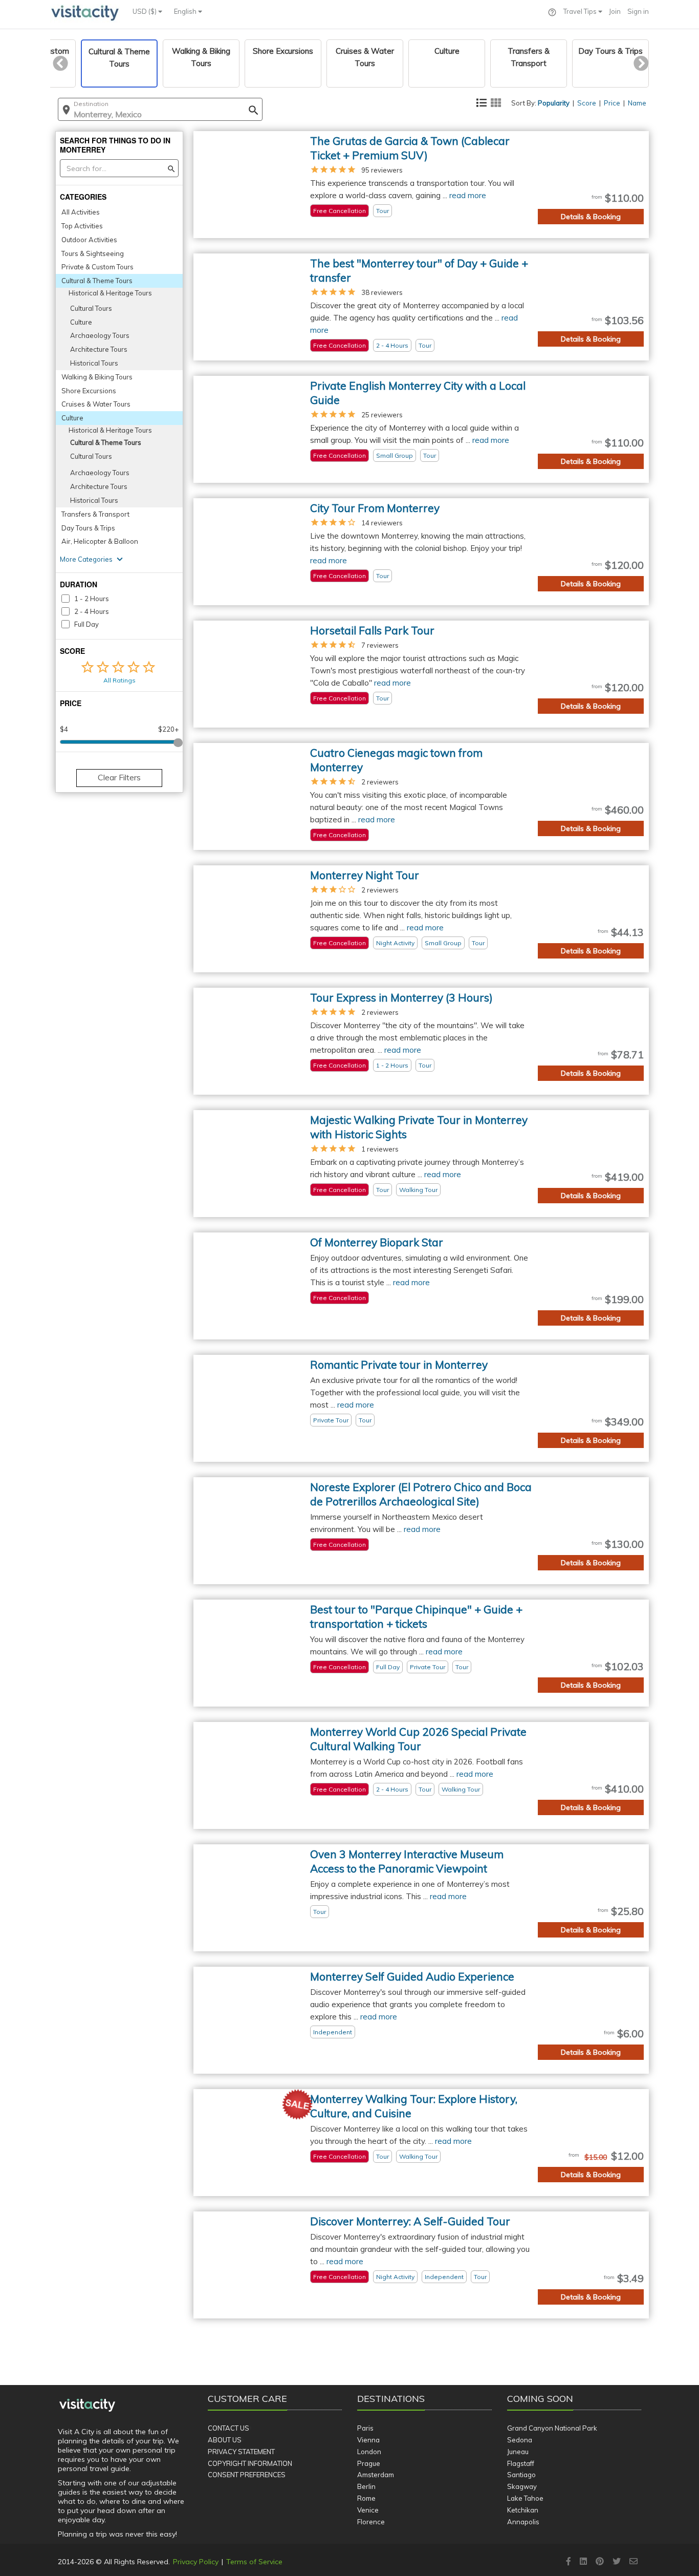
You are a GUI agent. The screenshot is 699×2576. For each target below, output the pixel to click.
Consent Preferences (247, 2475)
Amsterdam (376, 2475)
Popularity (554, 103)
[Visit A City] (87, 2405)
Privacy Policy (196, 2562)
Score (587, 103)
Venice (368, 2510)
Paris (365, 2428)
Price (612, 103)
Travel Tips (581, 11)
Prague (369, 2463)
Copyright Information (250, 2463)
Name (637, 103)
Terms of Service (254, 2562)
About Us (225, 2440)
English (186, 11)
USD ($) (145, 11)
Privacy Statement (241, 2452)
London (369, 2452)
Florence (371, 2522)
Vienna (368, 2440)
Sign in (638, 11)
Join (615, 11)
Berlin (366, 2486)
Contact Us (228, 2428)
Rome (366, 2498)
